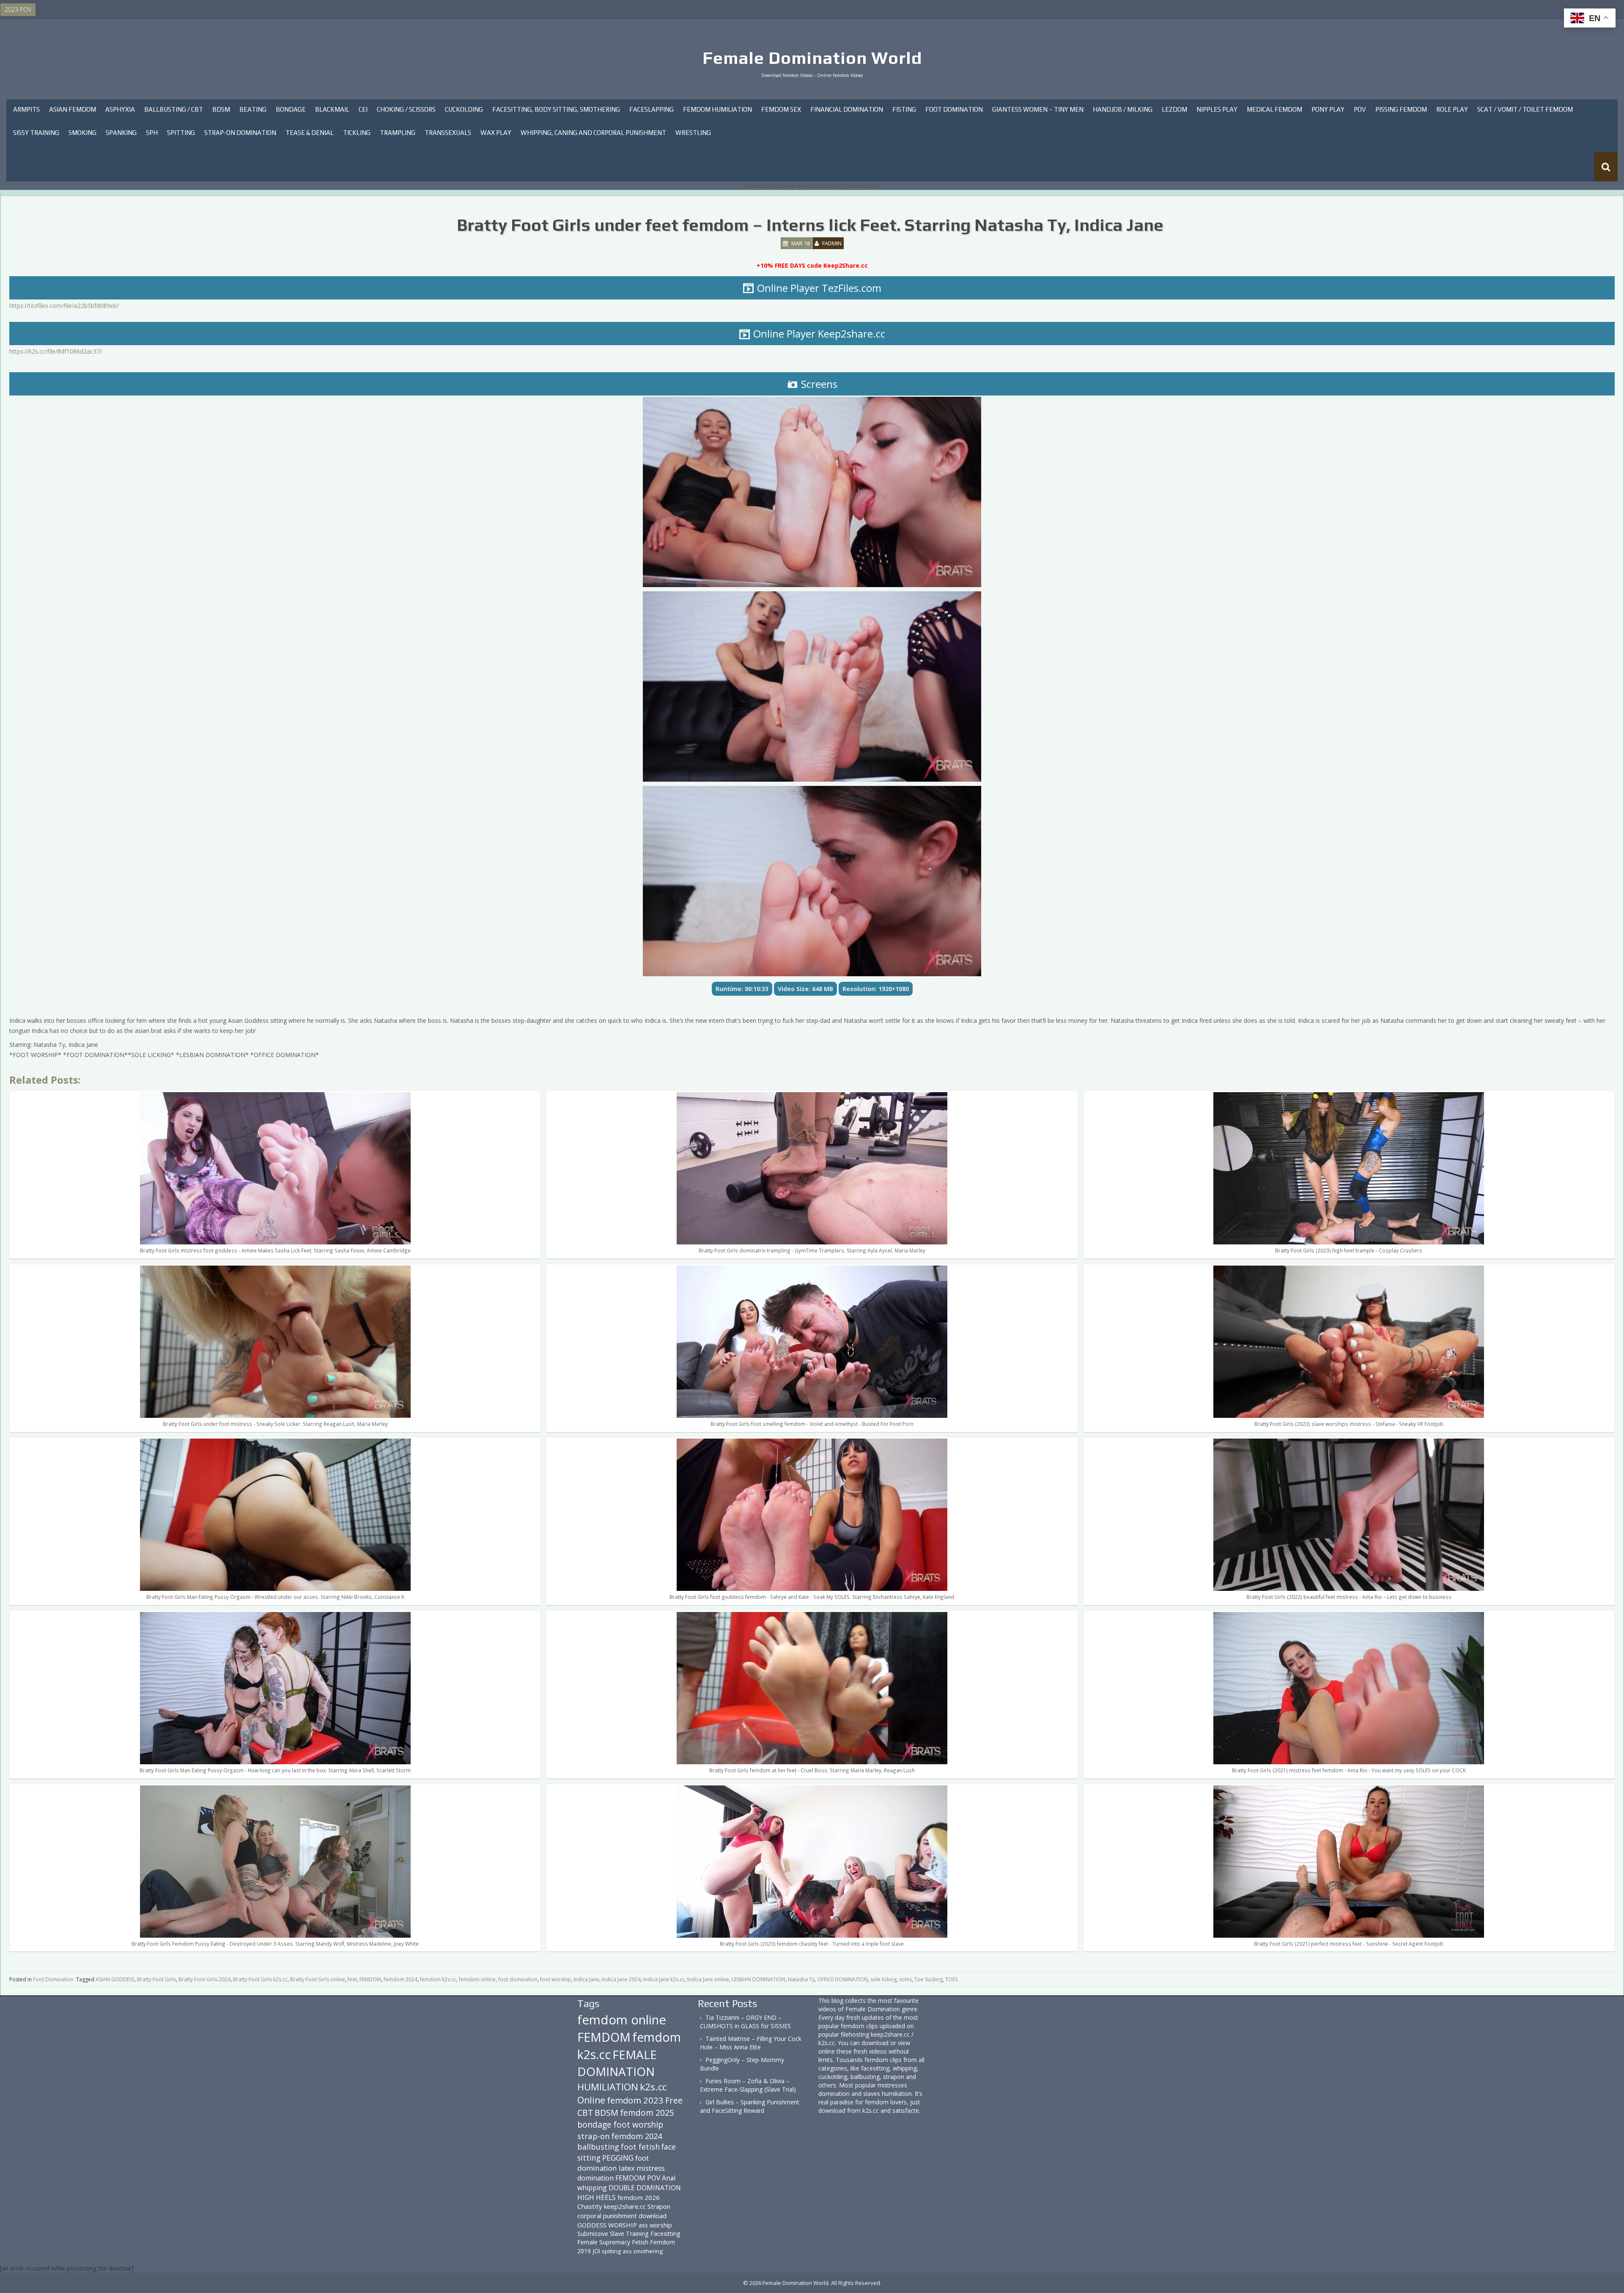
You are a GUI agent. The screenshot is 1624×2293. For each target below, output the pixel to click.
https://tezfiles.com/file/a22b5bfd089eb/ (64, 306)
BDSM (221, 109)
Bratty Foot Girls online (318, 1979)
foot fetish (640, 2147)
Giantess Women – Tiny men (1038, 109)
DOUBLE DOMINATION (645, 2188)
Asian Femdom (73, 109)
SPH (152, 133)
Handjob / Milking (1123, 109)
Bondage (291, 109)
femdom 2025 (647, 2113)
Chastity (590, 2206)
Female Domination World (812, 58)
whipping (592, 2188)
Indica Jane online (708, 1979)
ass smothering (643, 2251)
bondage (594, 2124)
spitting (611, 2251)
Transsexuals (448, 133)
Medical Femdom (1274, 109)
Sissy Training (36, 133)
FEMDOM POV (638, 2178)
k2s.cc (653, 2087)
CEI (363, 109)
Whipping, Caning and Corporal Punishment (593, 133)
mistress (651, 2168)
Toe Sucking (929, 1979)
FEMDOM (370, 1979)
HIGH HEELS (597, 2197)
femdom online (477, 1979)
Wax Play (496, 133)
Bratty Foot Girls (156, 1979)
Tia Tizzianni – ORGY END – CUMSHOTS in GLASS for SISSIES (745, 2022)
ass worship (655, 2225)
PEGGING (618, 2158)
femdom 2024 (401, 1979)
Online (591, 2100)
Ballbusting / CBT (174, 109)
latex (627, 2168)
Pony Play (1328, 109)
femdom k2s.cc (438, 1979)
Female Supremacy (604, 2242)
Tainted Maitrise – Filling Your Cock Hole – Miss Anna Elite (751, 2043)
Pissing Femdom (1401, 109)
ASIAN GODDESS (115, 1979)
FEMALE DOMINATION (617, 2063)
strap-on (594, 2136)
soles (905, 1979)
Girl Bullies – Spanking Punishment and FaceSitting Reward (750, 2106)
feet (352, 1979)
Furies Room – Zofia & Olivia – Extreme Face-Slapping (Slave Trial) (748, 2085)
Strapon (659, 2206)
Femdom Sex (781, 109)
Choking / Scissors (406, 109)
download (653, 2216)
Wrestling (693, 133)
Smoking (82, 133)
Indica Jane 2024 (621, 1979)
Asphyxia (120, 109)
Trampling (398, 133)
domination (595, 2178)
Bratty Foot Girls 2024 (204, 1979)
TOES (951, 1979)
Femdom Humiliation (717, 109)
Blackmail (332, 109)
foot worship (556, 1979)
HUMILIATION (608, 2087)
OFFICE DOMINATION (842, 1979)
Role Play (1452, 109)
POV (1360, 109)
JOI (596, 2251)
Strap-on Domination (240, 133)
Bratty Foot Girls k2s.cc (260, 1979)
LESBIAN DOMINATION (759, 1979)
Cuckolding (464, 109)
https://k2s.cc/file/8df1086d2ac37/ (56, 351)
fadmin (832, 243)
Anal (669, 2178)
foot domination (518, 1979)
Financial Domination (847, 109)
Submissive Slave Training (613, 2234)
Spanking (121, 133)
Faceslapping (652, 109)
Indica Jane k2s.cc (664, 1979)
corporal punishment (607, 2216)
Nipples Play (1217, 109)
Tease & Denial (310, 133)
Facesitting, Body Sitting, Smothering (556, 109)
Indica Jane (586, 1979)
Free (674, 2100)
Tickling (357, 133)
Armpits (26, 109)
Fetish (640, 2242)
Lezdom (1174, 109)
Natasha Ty (801, 1979)
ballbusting (598, 2147)
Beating (253, 109)
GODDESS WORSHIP (607, 2225)
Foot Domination (954, 109)
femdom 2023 (635, 2100)
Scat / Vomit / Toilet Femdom (1525, 109)
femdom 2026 (639, 2197)
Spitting (181, 133)
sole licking (883, 1979)
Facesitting (665, 2234)
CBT (585, 2113)
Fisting (904, 109)
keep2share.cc (625, 2206)
